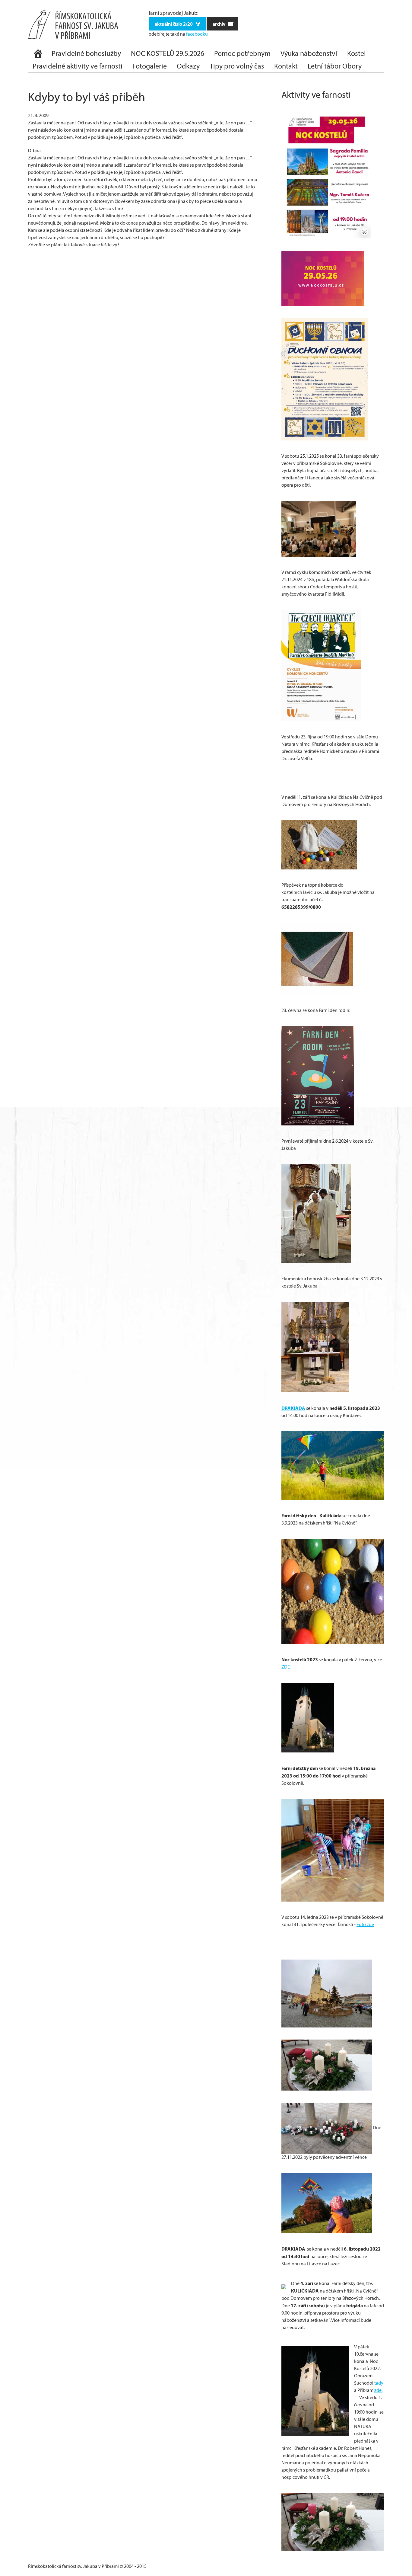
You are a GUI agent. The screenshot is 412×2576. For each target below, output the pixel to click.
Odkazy (188, 66)
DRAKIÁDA (293, 1408)
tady (379, 2383)
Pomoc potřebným (242, 53)
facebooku (197, 34)
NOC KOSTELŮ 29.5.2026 (168, 53)
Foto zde (365, 1924)
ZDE (286, 1667)
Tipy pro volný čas (237, 66)
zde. (378, 2390)
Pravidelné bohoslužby (86, 53)
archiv (219, 24)
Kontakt (286, 66)
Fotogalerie (150, 66)
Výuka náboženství (309, 53)
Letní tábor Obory (335, 66)
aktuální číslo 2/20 (174, 24)
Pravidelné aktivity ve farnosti (78, 66)
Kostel (357, 53)
